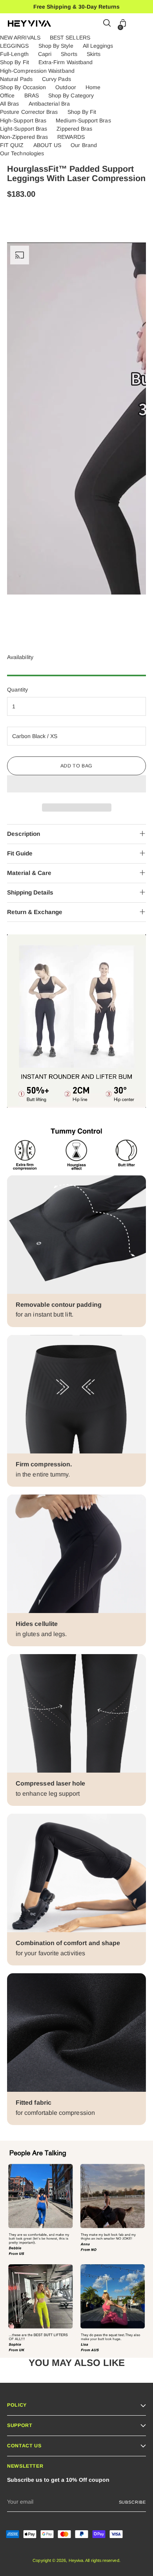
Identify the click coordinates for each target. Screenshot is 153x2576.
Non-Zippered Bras (24, 137)
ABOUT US (47, 145)
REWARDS (71, 137)
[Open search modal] (107, 24)
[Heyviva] (29, 23)
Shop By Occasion (23, 87)
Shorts (69, 54)
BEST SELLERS (70, 38)
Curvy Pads (56, 79)
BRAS (32, 95)
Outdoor (66, 87)
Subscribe (132, 2502)
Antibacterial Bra (49, 104)
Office (7, 95)
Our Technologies (22, 153)
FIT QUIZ (12, 145)
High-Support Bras (23, 120)
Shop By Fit (15, 62)
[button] (76, 784)
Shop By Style (56, 46)
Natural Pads (16, 79)
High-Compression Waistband (37, 71)
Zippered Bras (74, 129)
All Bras (10, 104)
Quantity (18, 690)
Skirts (94, 54)
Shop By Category (71, 95)
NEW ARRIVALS (20, 38)
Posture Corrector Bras (29, 112)
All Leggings (98, 46)
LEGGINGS (15, 46)
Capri (45, 54)
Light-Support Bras (24, 129)
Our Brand (84, 145)
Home (93, 87)
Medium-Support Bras (83, 120)
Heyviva (76, 2560)
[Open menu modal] (141, 24)
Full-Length (14, 54)
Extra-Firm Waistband (66, 62)
